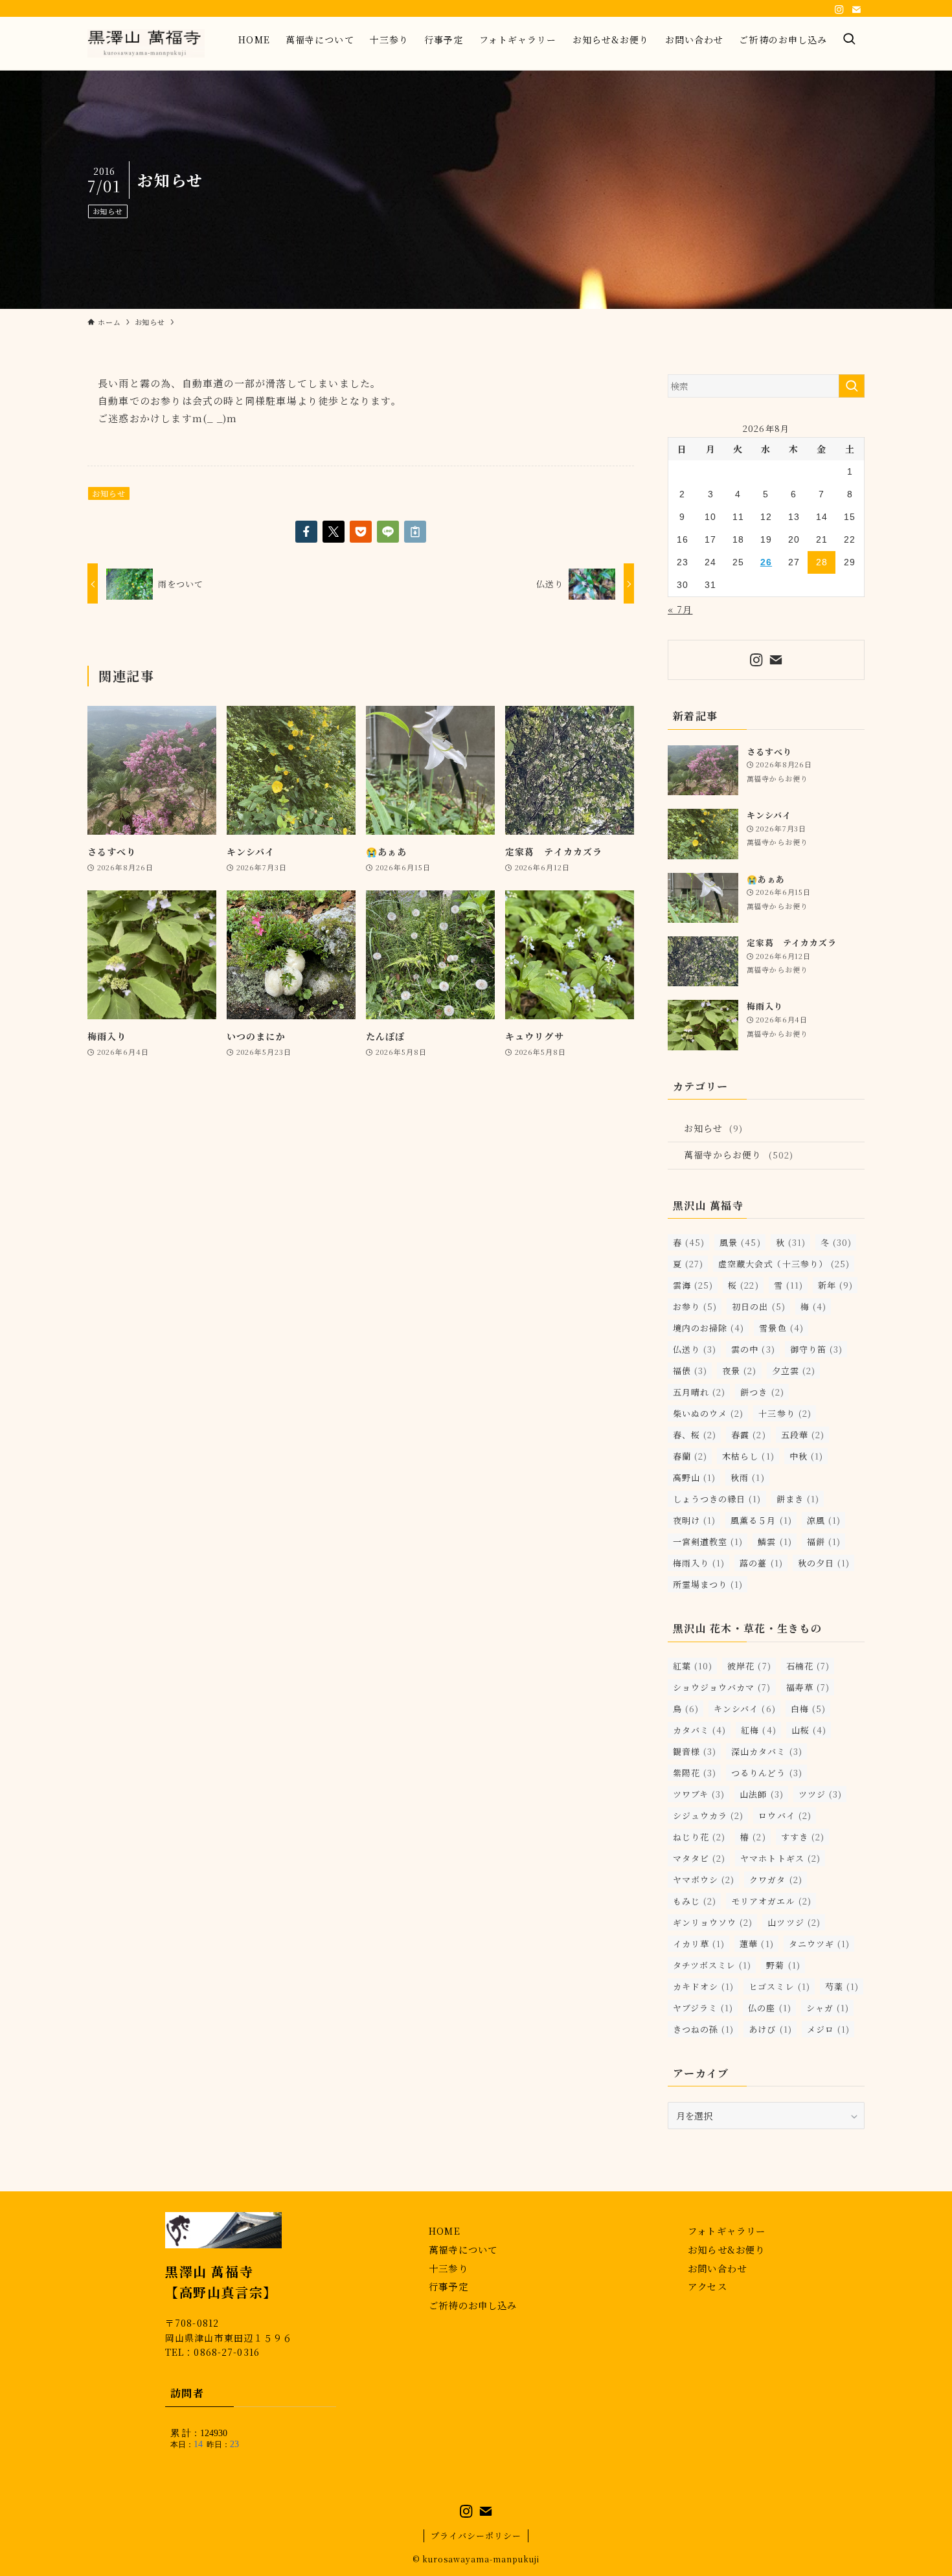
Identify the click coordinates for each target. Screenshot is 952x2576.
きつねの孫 (703, 2029)
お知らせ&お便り (726, 2249)
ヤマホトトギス (780, 1858)
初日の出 (758, 1306)
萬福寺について (463, 2249)
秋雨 (747, 1477)
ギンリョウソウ (713, 1922)
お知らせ (108, 211)
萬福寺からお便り (739, 1155)
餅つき (762, 1392)
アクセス (708, 2286)
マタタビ (699, 1858)
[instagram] (839, 10)
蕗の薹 (761, 1563)
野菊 (783, 1965)
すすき (803, 1837)
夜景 (739, 1371)
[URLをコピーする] (415, 532)
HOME (445, 2231)
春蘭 (690, 1456)
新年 (835, 1285)
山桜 (809, 1730)
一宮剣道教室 (708, 1542)
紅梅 (758, 1730)
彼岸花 (749, 1666)
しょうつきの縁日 (717, 1499)
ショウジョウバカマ (722, 1687)
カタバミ (699, 1730)
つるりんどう (766, 1773)
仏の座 (769, 2008)
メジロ (828, 2029)
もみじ (695, 1901)
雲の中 (753, 1349)
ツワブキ (699, 1794)
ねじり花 (699, 1837)
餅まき (798, 1499)
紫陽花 (695, 1773)
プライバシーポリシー (476, 2536)
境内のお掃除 (708, 1328)
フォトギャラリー (727, 2231)
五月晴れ (699, 1392)
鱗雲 (775, 1542)
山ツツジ (794, 1922)
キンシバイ (744, 1709)
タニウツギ (819, 1944)
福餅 (824, 1542)
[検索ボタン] (850, 39)
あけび (770, 2029)
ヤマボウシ (704, 1880)
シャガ (828, 2008)
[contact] (856, 10)
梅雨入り (699, 1563)
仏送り (695, 1349)
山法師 (761, 1794)
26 (766, 562)
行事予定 (448, 2286)
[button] (306, 532)
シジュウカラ (708, 1815)
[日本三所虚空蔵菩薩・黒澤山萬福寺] (146, 43)
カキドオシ (703, 1986)
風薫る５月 (761, 1520)
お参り (695, 1306)
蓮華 (756, 1944)
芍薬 (842, 1986)
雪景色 (781, 1328)
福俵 (690, 1371)
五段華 (803, 1435)
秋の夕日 (824, 1563)
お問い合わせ (717, 2268)
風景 (740, 1242)
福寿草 (808, 1687)
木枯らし (748, 1456)
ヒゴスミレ (779, 1986)
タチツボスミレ (712, 1965)
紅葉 (693, 1666)
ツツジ (820, 1794)
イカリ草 (699, 1944)
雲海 (693, 1285)
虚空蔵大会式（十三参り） (784, 1264)
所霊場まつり (708, 1584)
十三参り (785, 1413)
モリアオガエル (771, 1901)
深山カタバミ (766, 1751)
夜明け (694, 1520)
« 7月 (680, 609)
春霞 (748, 1435)
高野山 (694, 1477)
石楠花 (808, 1666)
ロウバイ (785, 1815)
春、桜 (695, 1435)
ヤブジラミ (703, 2008)
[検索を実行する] (852, 386)
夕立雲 (794, 1371)
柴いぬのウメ (708, 1413)
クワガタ (776, 1880)
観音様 (695, 1751)
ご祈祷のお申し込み (473, 2305)
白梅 (808, 1709)
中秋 (806, 1456)
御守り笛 (816, 1349)
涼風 (824, 1520)
